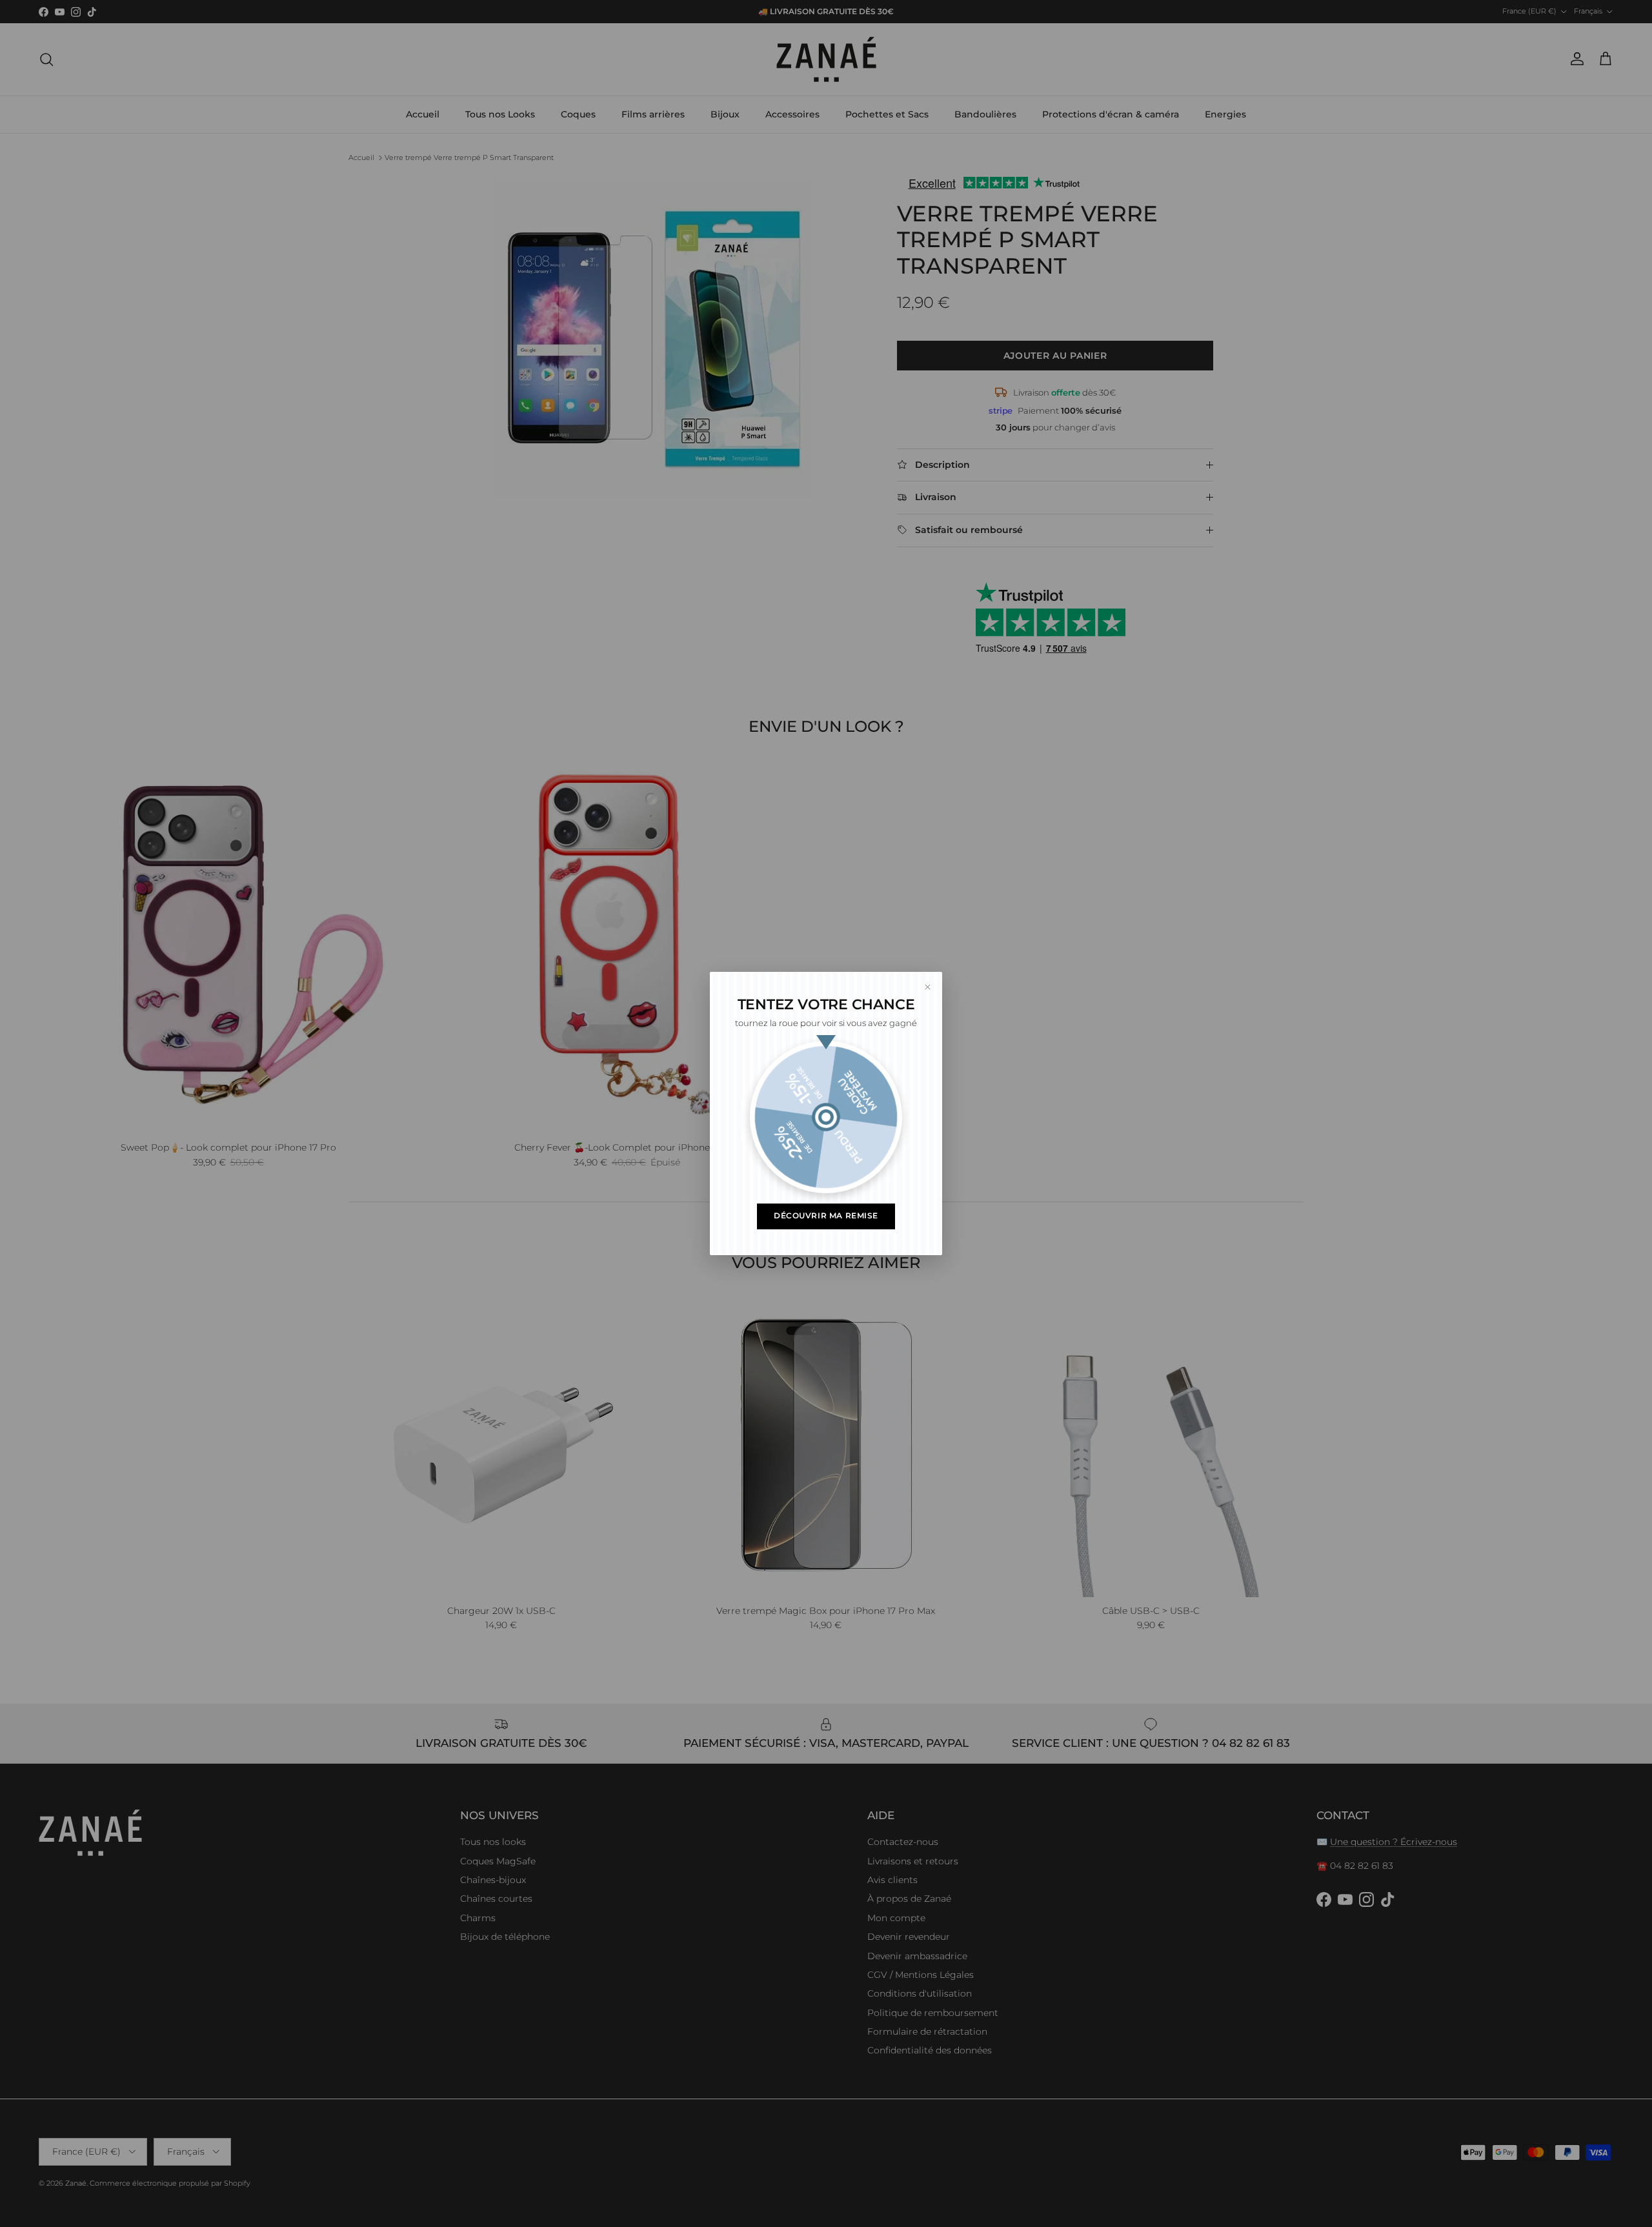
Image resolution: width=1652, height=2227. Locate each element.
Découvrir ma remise (826, 1216)
